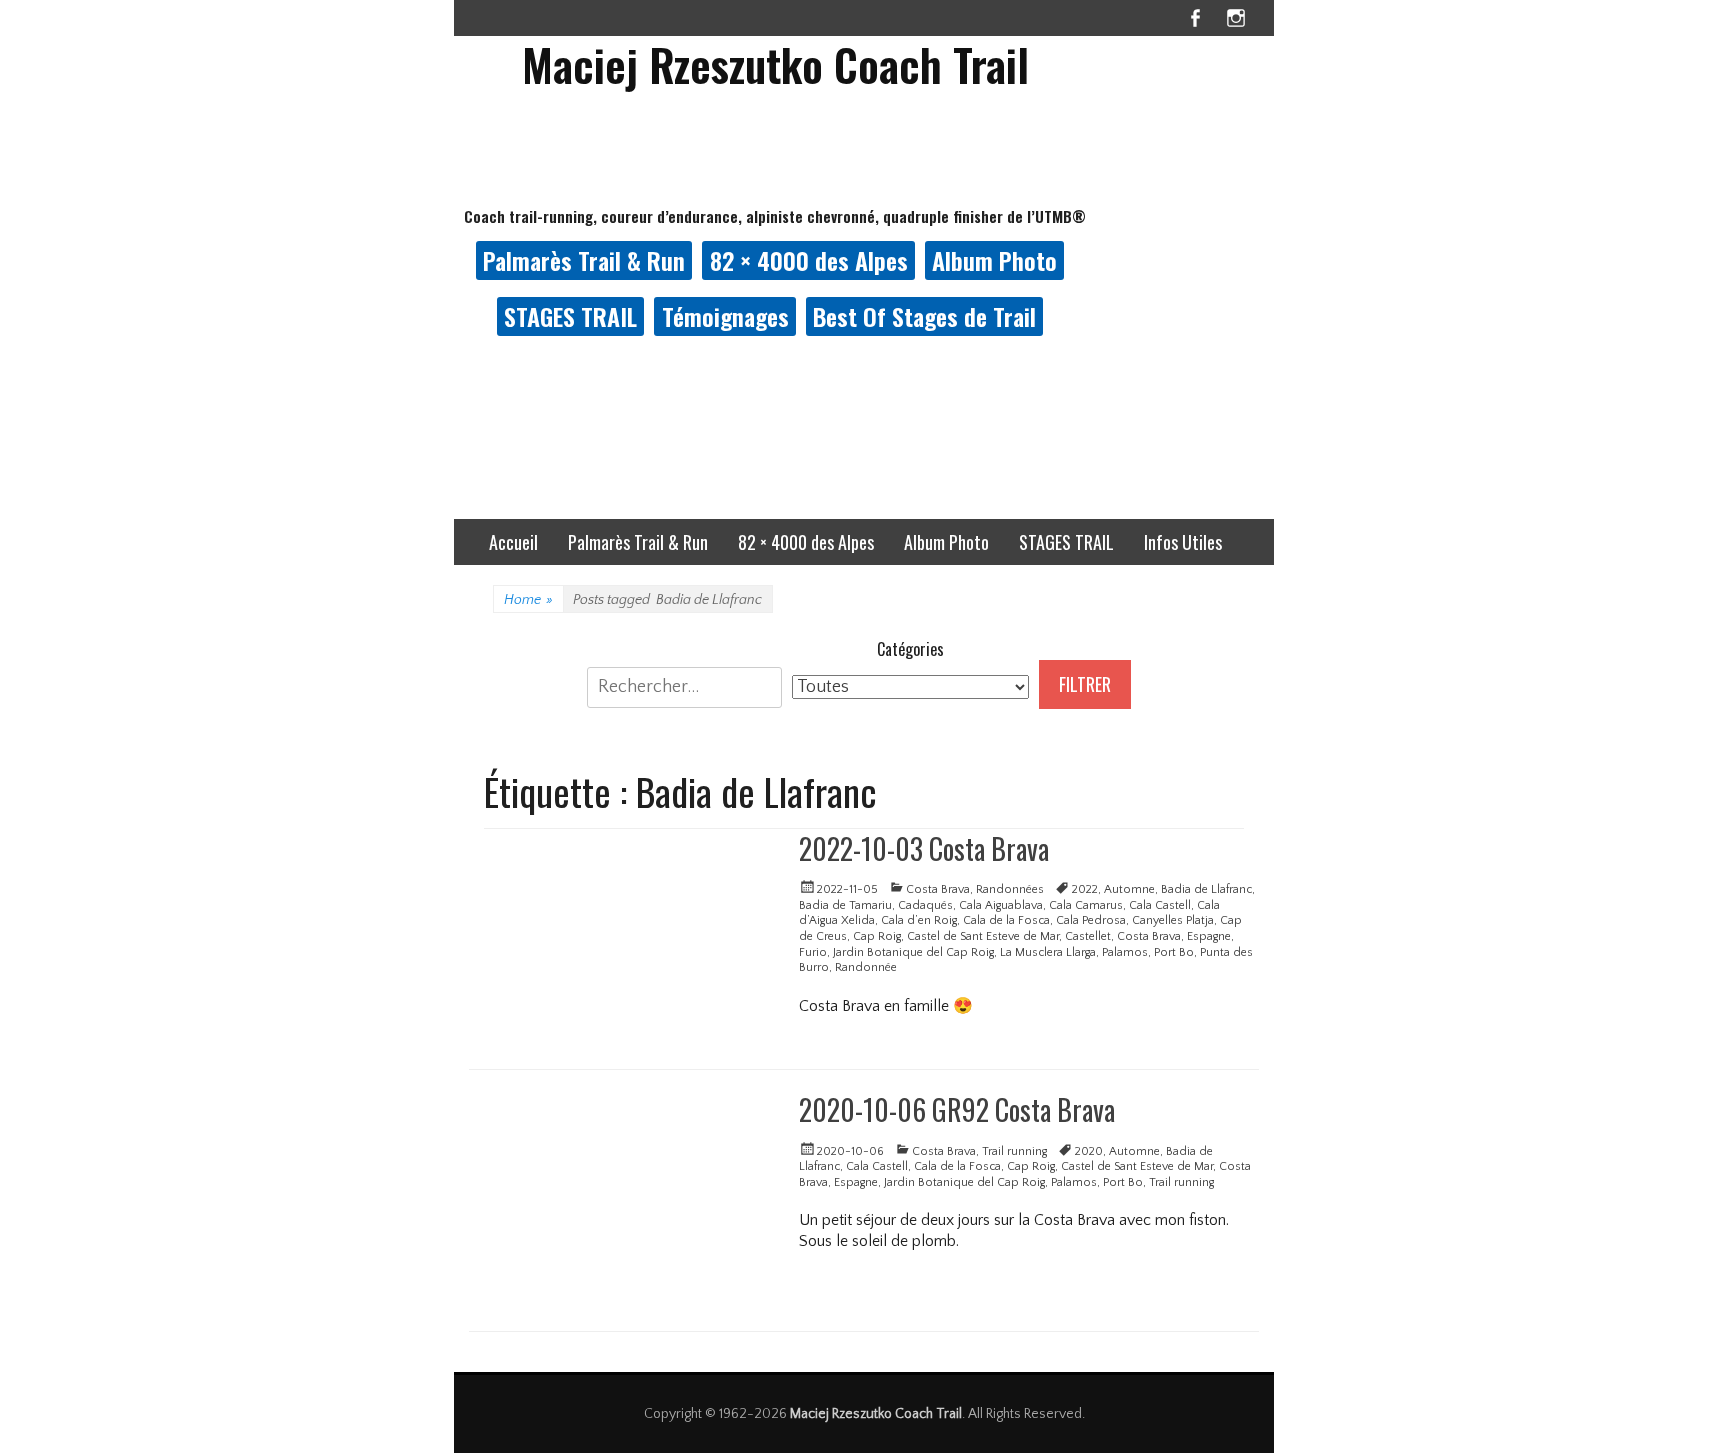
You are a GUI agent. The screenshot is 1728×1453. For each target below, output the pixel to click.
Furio (813, 952)
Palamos (1125, 952)
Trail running (1014, 1151)
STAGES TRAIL (570, 316)
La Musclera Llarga (1048, 952)
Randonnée (866, 967)
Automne (1129, 889)
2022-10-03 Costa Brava (924, 848)
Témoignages (725, 316)
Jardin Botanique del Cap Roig (913, 952)
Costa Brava (938, 889)
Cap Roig (877, 936)
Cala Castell (1160, 905)
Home (528, 600)
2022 (1085, 889)
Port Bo (1174, 952)
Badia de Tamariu (845, 905)
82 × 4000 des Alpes (809, 260)
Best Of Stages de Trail (924, 316)
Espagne (1209, 936)
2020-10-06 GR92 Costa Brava (957, 1109)
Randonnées (1010, 889)
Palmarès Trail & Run (584, 260)
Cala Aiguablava (1001, 905)
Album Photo (994, 260)
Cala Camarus (1086, 905)
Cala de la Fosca (1006, 920)
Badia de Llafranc (1206, 889)
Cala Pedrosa (1091, 920)
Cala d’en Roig (919, 920)
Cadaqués (925, 905)
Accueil (513, 542)
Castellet (1088, 936)
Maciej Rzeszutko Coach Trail (775, 64)
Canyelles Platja (1173, 920)
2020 (1089, 1151)
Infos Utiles (1183, 542)
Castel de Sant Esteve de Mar (983, 936)
